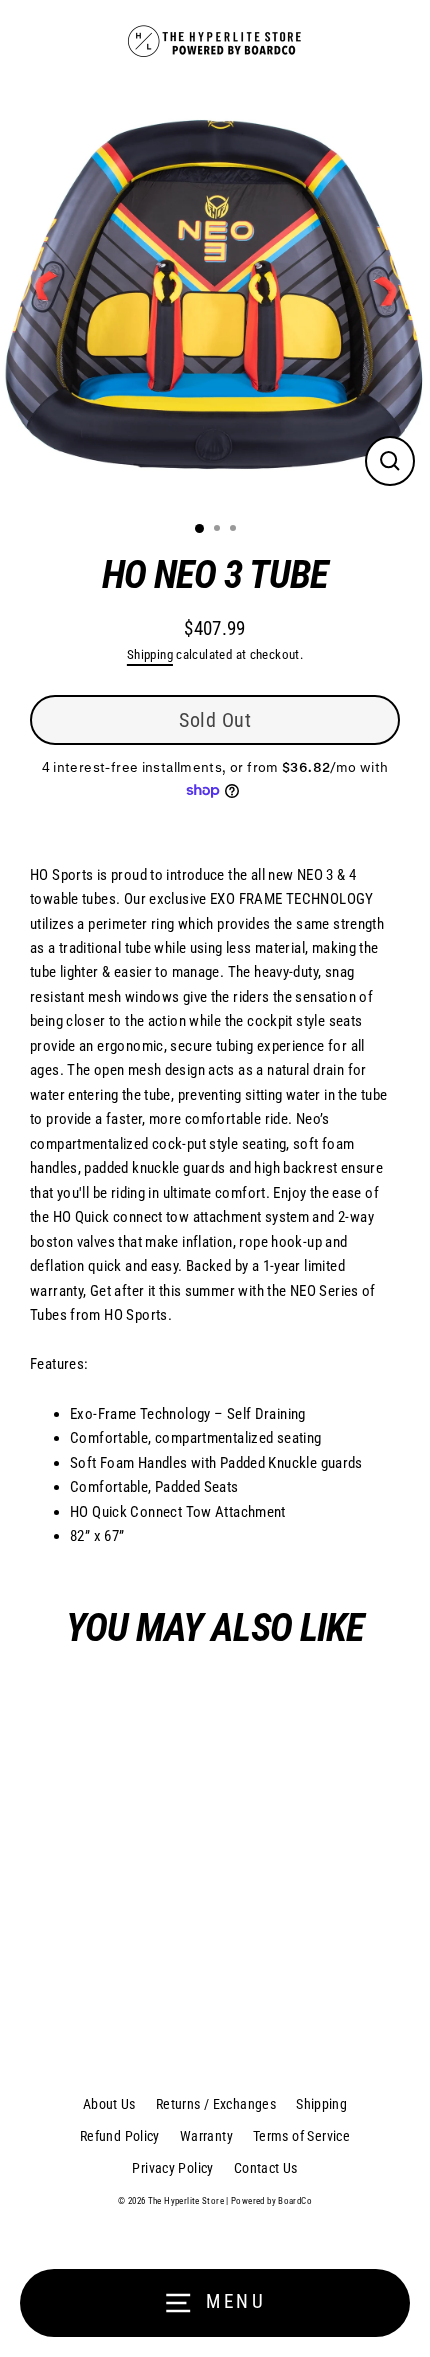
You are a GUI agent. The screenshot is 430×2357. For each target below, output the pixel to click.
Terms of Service (301, 2136)
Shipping (150, 654)
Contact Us (266, 2168)
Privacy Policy (172, 2168)
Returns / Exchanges (216, 2104)
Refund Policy (120, 2136)
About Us (109, 2104)
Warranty (206, 2136)
